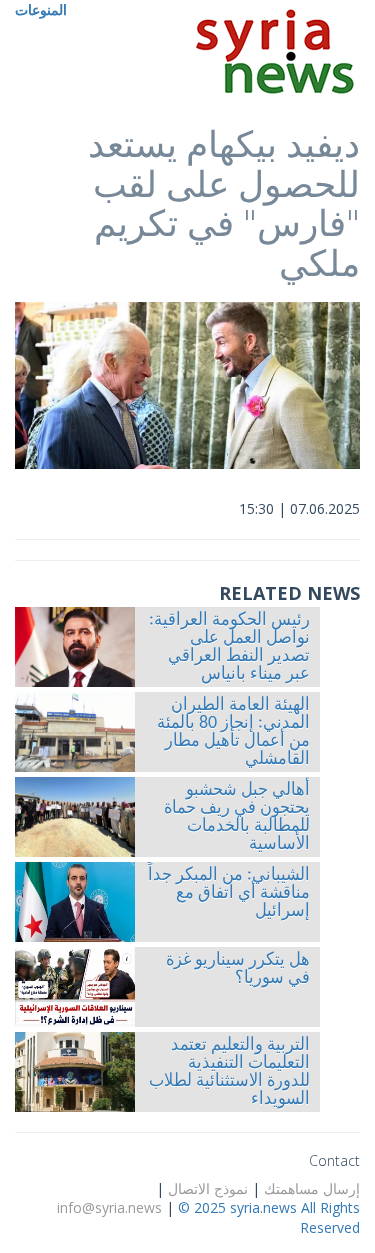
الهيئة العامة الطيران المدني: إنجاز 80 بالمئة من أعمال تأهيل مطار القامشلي (233, 733)
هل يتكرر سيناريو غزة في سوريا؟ (238, 970)
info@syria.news (109, 1207)
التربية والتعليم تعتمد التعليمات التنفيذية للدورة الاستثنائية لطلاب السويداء (229, 1073)
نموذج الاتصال (208, 1188)
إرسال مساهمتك (312, 1188)
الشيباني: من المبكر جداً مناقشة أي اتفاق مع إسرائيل (229, 894)
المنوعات (41, 9)
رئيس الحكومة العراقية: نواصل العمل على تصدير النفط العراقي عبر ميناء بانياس (229, 648)
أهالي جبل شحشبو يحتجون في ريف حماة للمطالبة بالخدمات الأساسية (237, 818)
